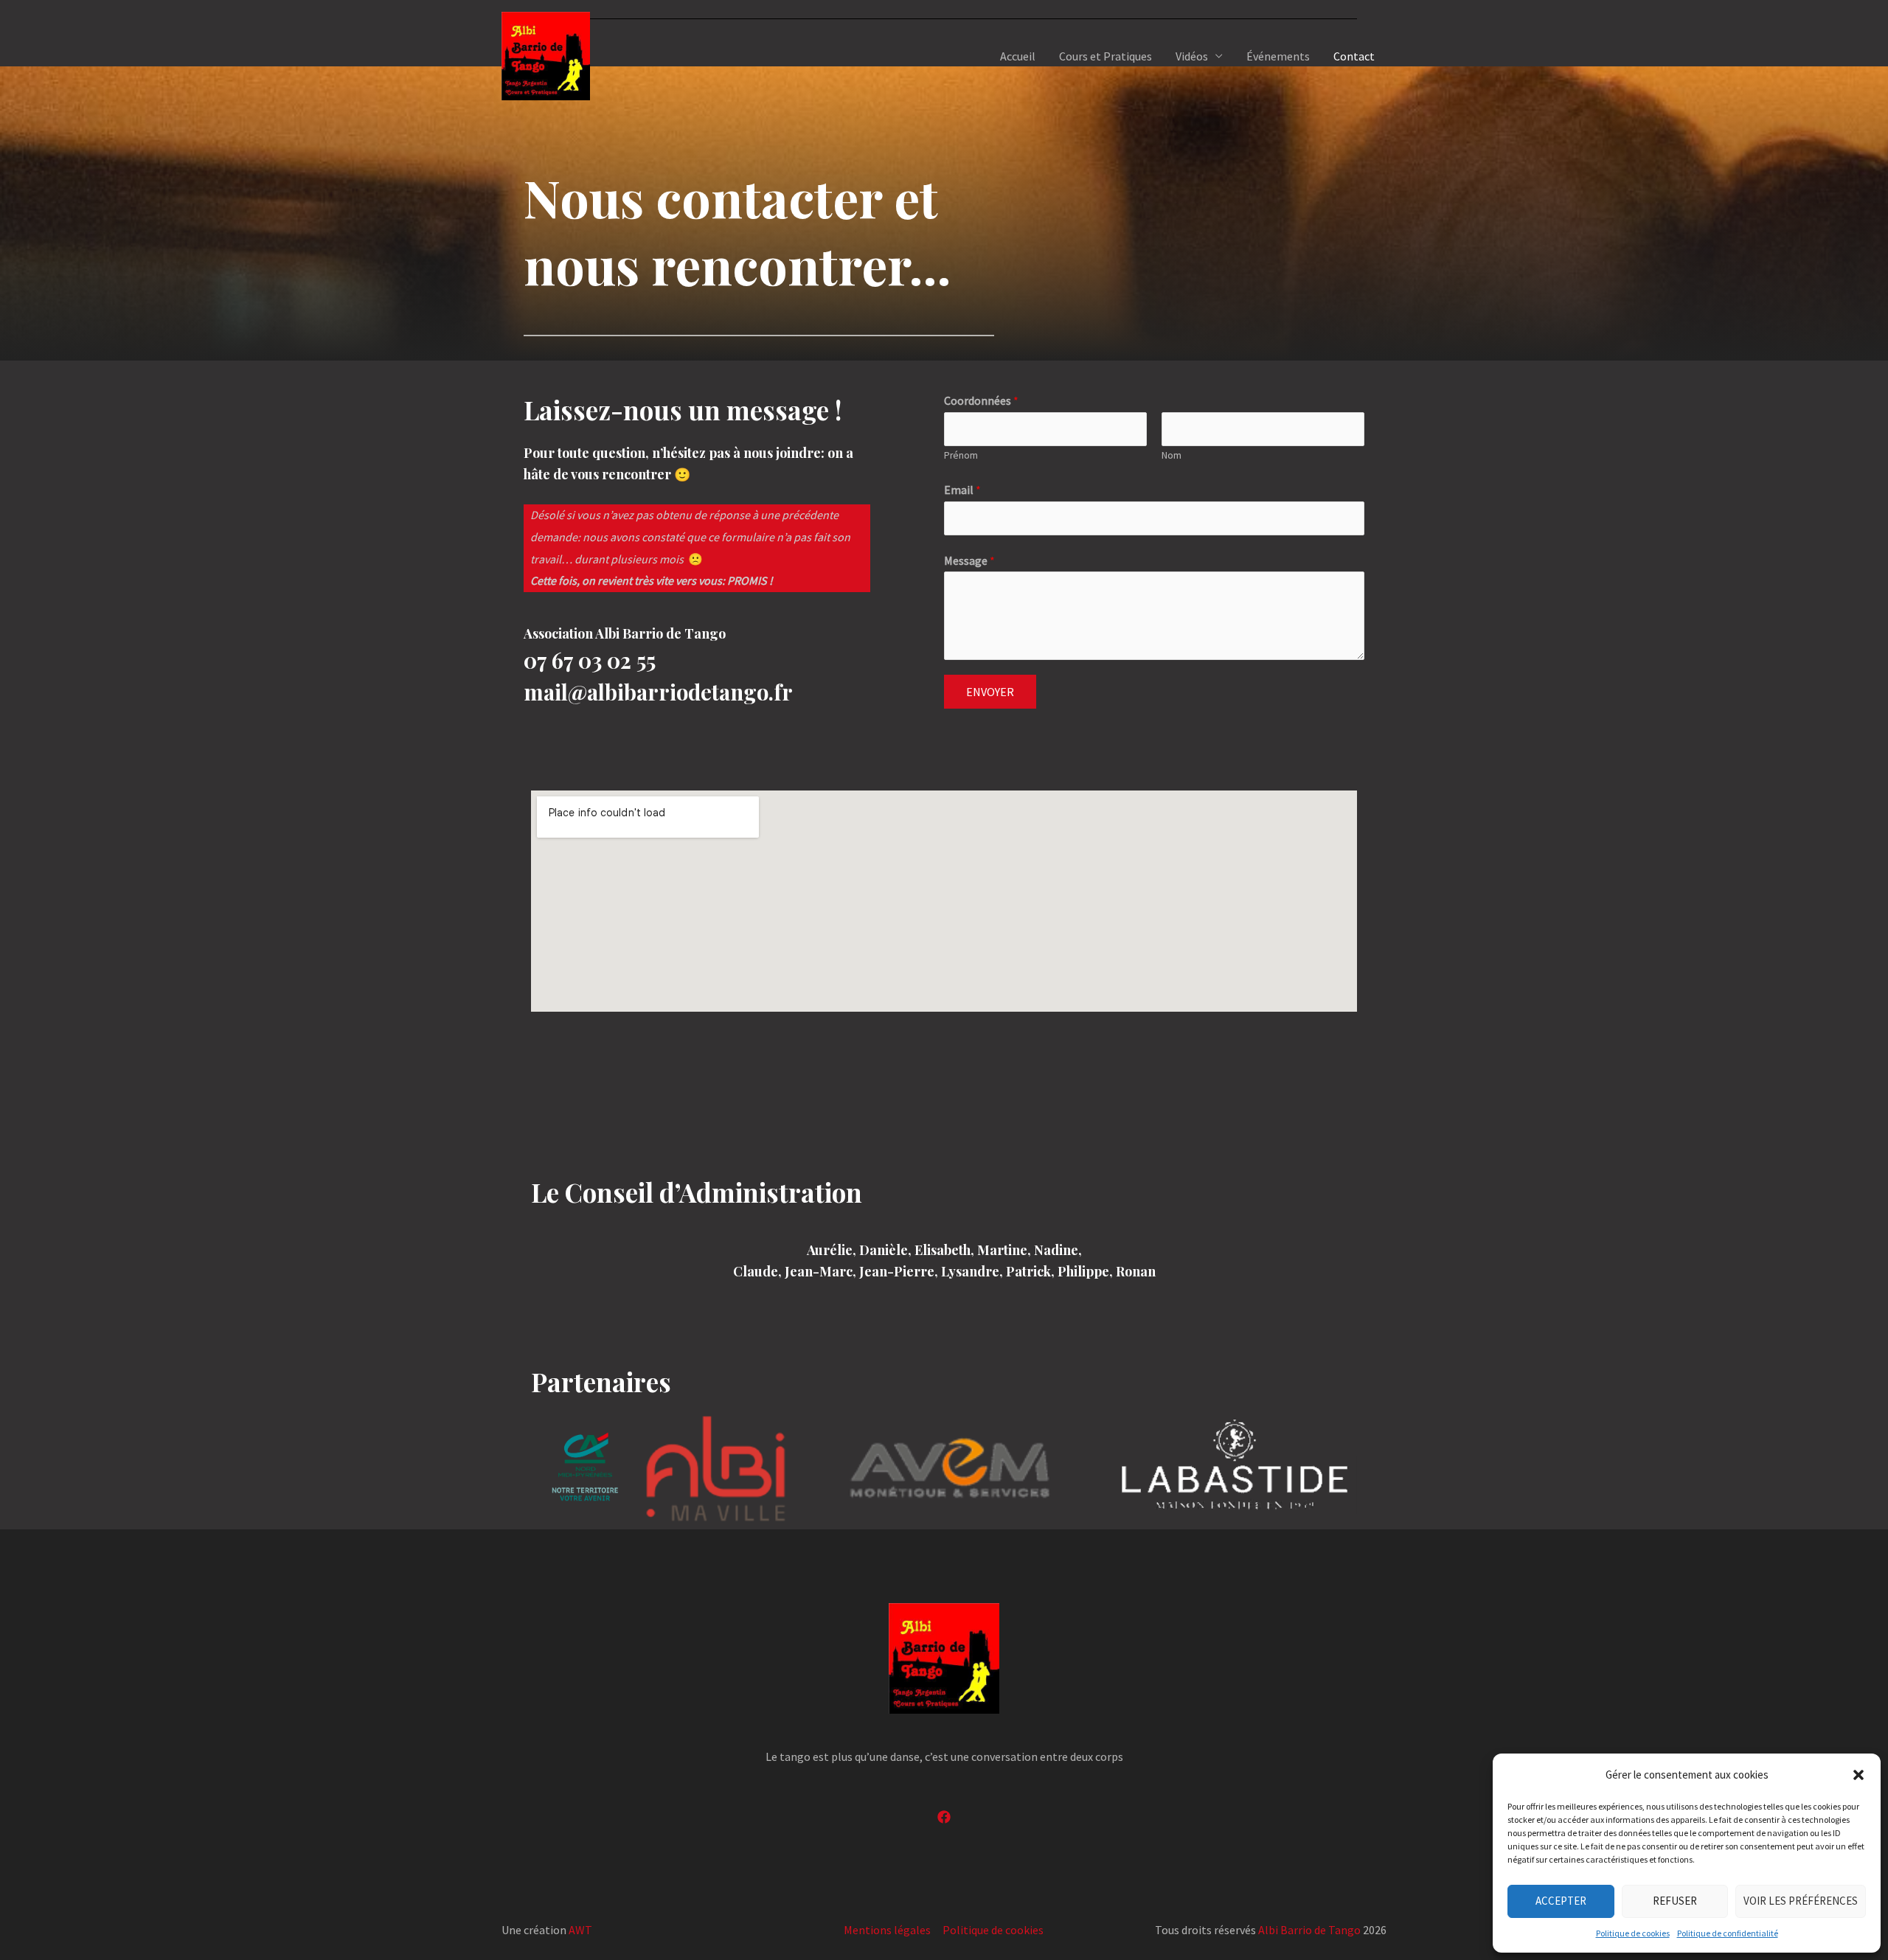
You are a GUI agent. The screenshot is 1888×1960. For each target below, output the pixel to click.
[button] (1858, 1775)
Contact (1354, 56)
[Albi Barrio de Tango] (546, 55)
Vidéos (1192, 56)
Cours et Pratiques (1106, 56)
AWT (580, 1930)
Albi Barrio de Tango (1309, 1930)
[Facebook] (944, 1817)
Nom (1172, 455)
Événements (1278, 56)
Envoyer (990, 692)
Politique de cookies (1633, 1933)
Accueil (1018, 56)
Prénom (961, 455)
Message (969, 560)
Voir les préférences (1801, 1901)
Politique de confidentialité (1728, 1933)
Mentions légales (887, 1930)
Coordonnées (981, 400)
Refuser (1675, 1901)
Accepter (1561, 1901)
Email (962, 490)
